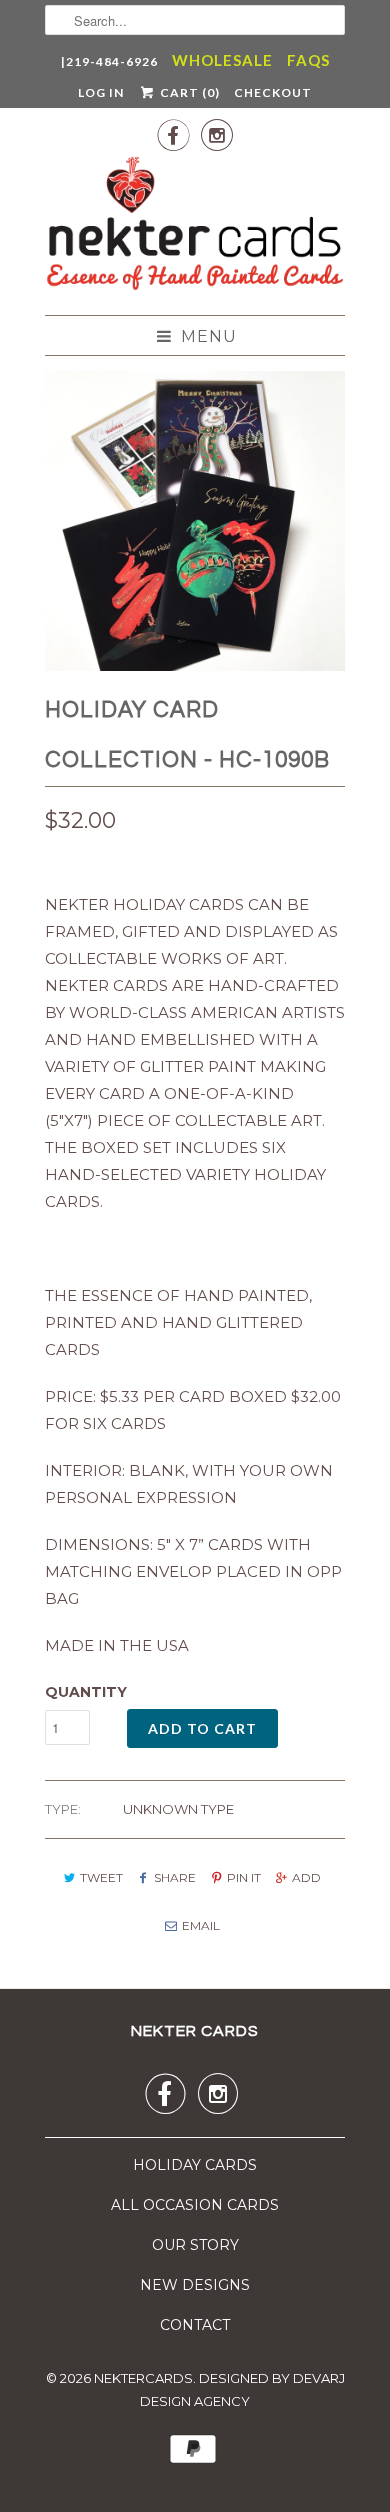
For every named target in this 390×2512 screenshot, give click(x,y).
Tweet (101, 1877)
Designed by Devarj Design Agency (242, 2390)
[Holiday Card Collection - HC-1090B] (195, 521)
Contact (195, 2325)
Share (175, 1877)
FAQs (308, 60)
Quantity (86, 1692)
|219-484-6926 (109, 61)
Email (200, 1925)
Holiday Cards (195, 2165)
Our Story (195, 2245)
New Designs (195, 2285)
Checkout (273, 92)
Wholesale (222, 60)
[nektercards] (195, 227)
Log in (101, 92)
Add (306, 1877)
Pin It (244, 1877)
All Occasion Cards (195, 2205)
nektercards (143, 2378)
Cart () (188, 92)
